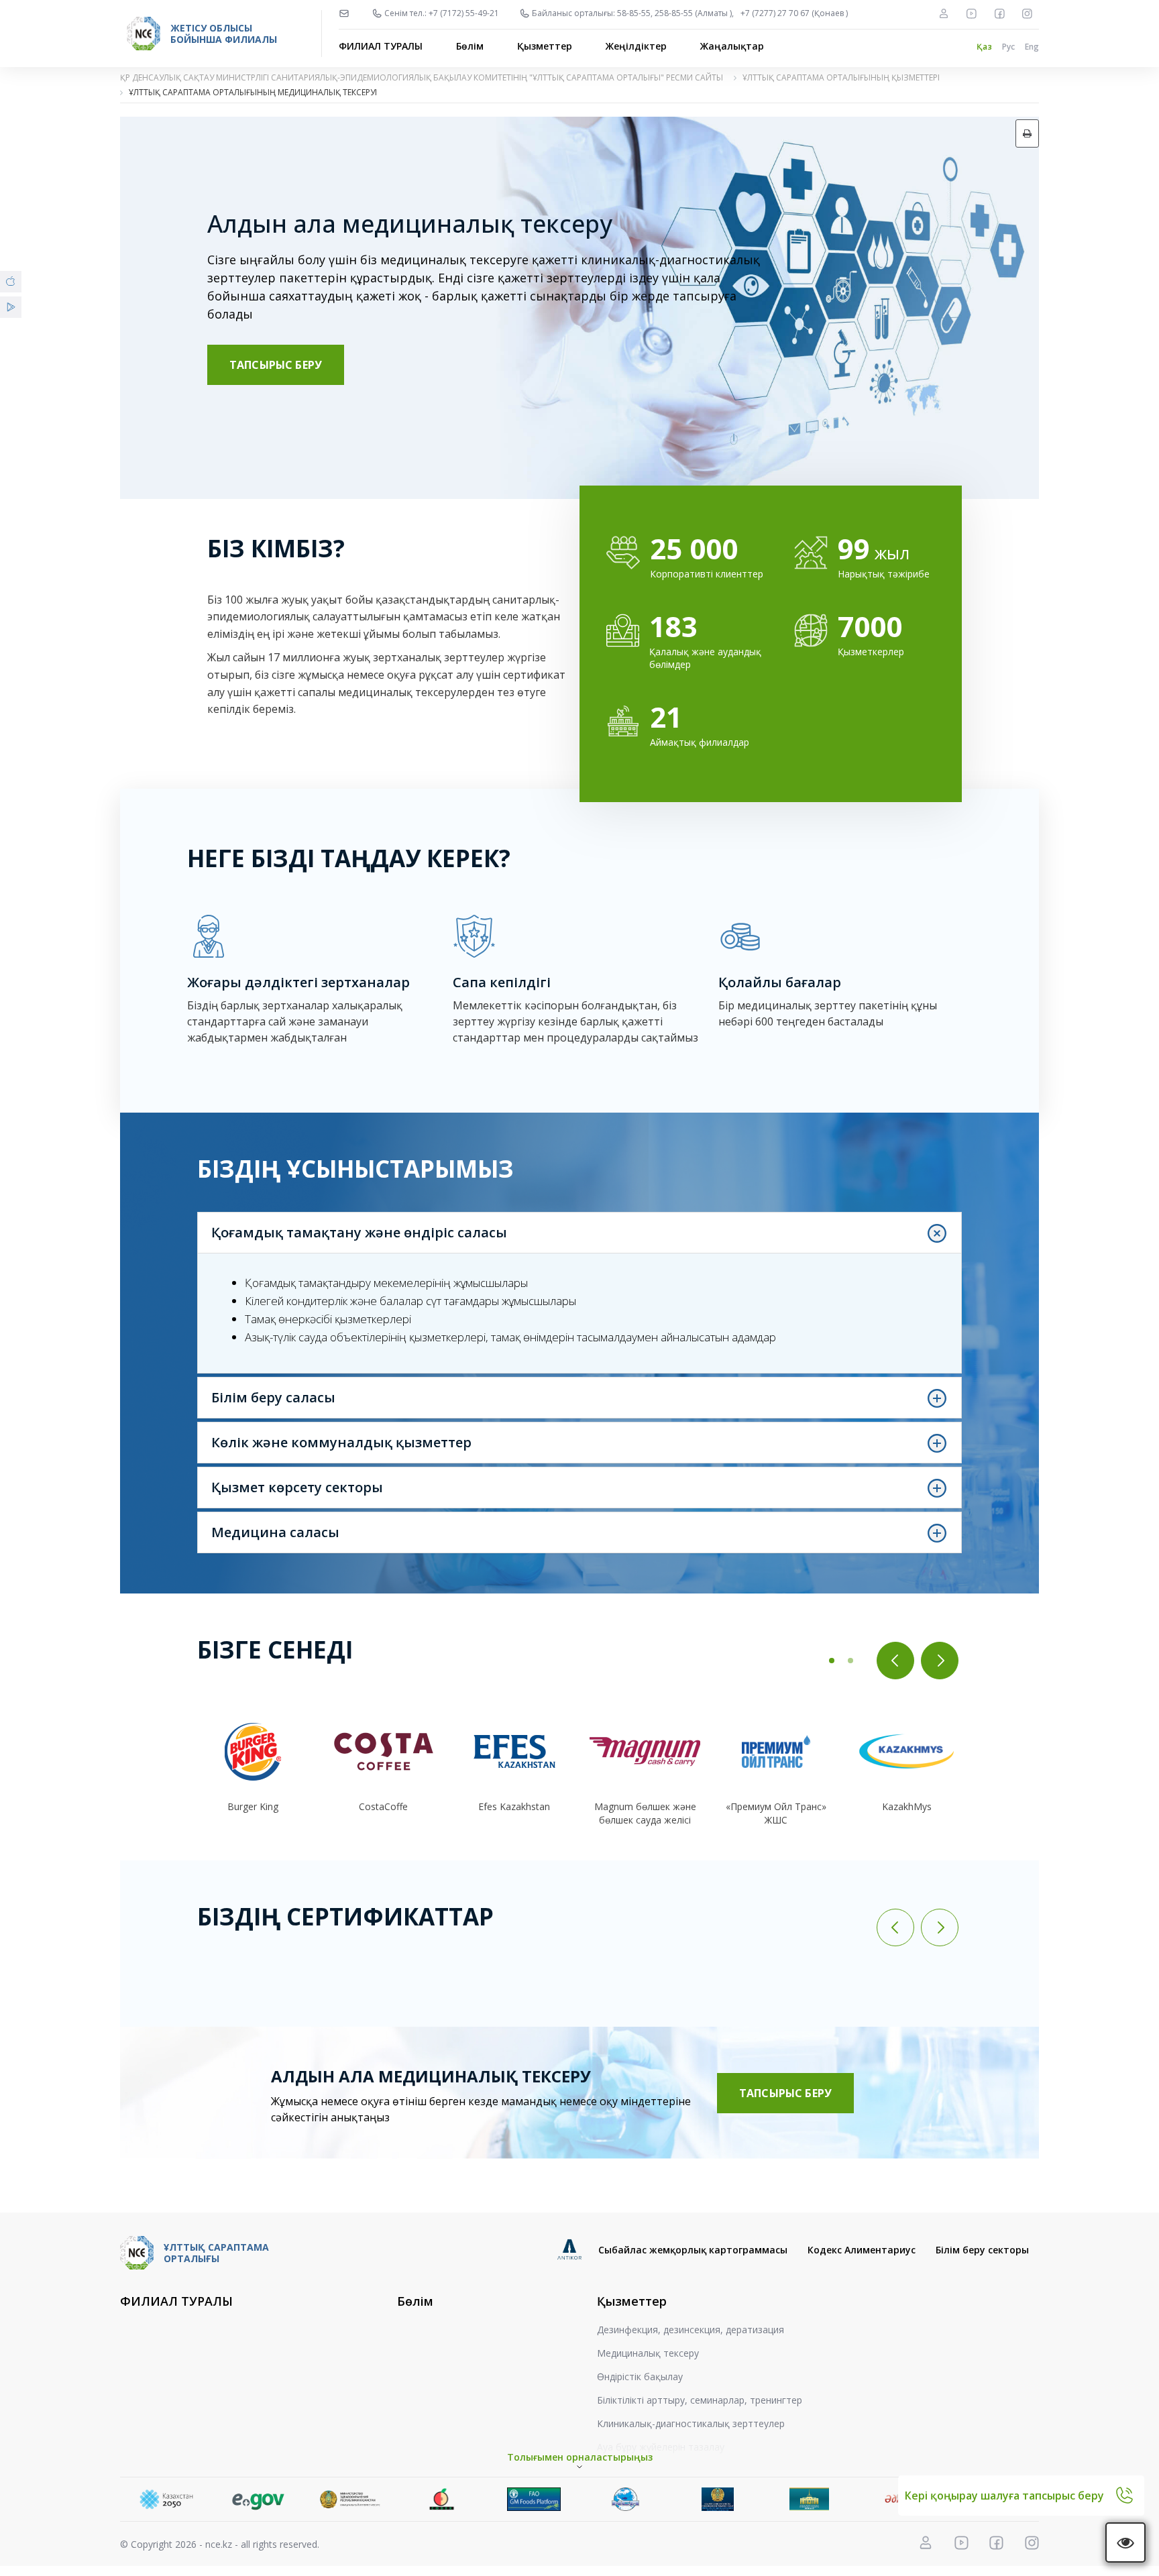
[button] (832, 1661)
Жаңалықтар (732, 46)
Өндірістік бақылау (640, 2376)
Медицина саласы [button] (275, 1532)
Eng (1032, 47)
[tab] (579, 1233)
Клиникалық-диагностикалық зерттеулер (691, 2423)
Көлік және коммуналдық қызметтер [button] (341, 1442)
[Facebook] (999, 13)
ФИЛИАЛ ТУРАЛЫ (381, 46)
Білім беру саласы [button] (273, 1397)
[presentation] (895, 1661)
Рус (1008, 47)
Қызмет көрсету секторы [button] (297, 1487)
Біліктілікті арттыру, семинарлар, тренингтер (700, 2400)
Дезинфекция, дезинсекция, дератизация (691, 2330)
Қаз (984, 47)
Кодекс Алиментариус (862, 2250)
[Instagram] (1027, 13)
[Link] (166, 2499)
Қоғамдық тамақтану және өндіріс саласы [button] (359, 1232)
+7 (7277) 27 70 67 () (794, 13)
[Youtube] (971, 13)
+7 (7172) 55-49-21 (464, 13)
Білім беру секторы (982, 2250)
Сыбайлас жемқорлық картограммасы (693, 2250)
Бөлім (470, 46)
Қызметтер (545, 46)
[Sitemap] (944, 13)
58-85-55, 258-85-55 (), (675, 13)
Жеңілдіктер (636, 46)
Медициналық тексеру (648, 2353)
